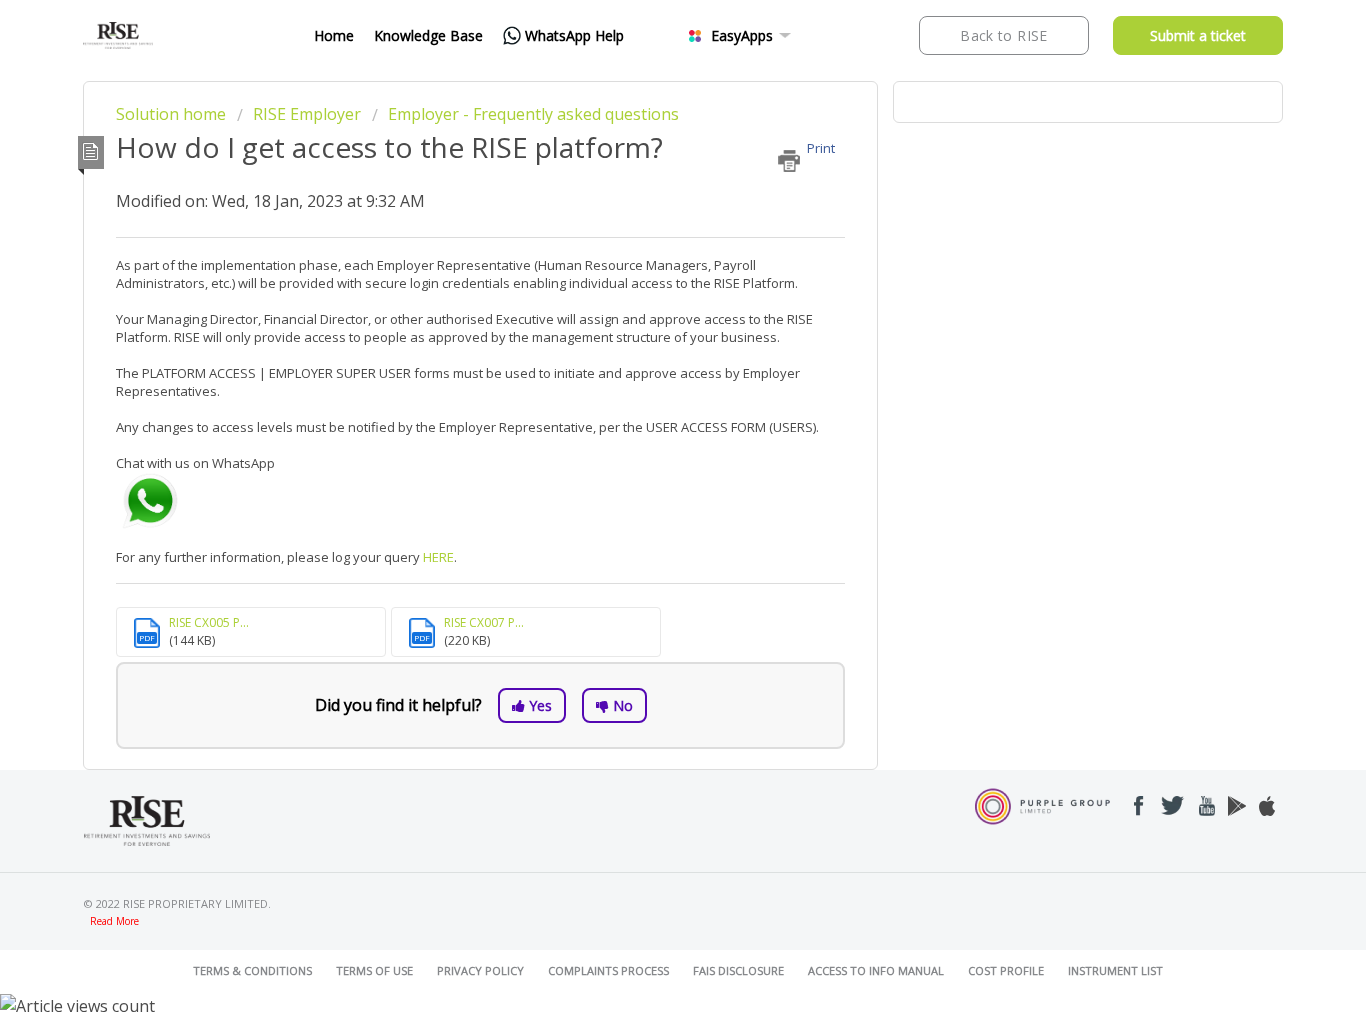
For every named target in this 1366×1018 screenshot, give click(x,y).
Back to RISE (1003, 35)
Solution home (173, 114)
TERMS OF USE (374, 970)
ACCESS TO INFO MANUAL (876, 970)
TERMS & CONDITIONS (252, 970)
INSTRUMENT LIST (1115, 970)
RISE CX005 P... (209, 622)
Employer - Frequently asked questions (533, 114)
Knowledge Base (428, 35)
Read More (114, 921)
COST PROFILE (1006, 970)
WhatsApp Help (574, 35)
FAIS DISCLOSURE (738, 970)
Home (334, 35)
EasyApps (742, 35)
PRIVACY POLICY (480, 970)
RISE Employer (307, 114)
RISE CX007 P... (484, 622)
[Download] (646, 244)
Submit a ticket (1198, 35)
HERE (438, 557)
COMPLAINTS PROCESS (608, 970)
